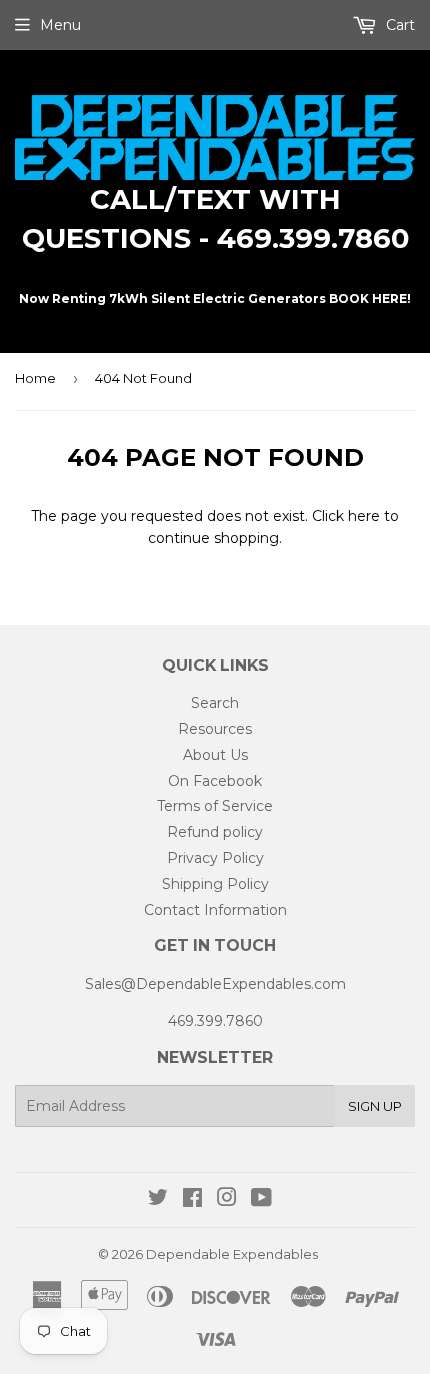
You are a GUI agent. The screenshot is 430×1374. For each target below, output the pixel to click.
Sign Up (375, 1106)
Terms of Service (215, 806)
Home (35, 378)
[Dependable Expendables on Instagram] (227, 1200)
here (364, 516)
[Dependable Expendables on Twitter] (158, 1200)
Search (215, 703)
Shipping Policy (215, 884)
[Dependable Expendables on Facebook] (192, 1200)
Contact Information (215, 910)
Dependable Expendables (232, 1254)
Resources (215, 729)
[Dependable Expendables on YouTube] (261, 1200)
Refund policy (215, 832)
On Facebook (215, 781)
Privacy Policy (215, 858)
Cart (398, 25)
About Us (215, 755)
